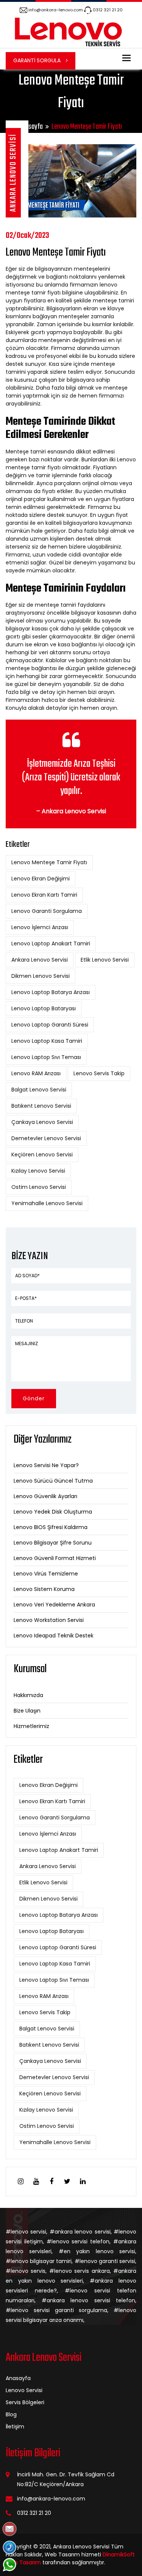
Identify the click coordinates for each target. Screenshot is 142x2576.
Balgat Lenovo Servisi (39, 1090)
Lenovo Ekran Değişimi (41, 879)
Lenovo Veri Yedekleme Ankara (54, 1605)
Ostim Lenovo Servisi (39, 1187)
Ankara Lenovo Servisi (40, 960)
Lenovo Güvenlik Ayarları (45, 1496)
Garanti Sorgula (38, 60)
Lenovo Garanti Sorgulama (47, 911)
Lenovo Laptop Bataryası (44, 1008)
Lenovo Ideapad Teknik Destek (54, 1636)
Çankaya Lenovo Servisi (42, 1122)
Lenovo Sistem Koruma (44, 1589)
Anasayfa (31, 127)
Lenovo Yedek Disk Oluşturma (53, 1512)
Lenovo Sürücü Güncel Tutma (53, 1481)
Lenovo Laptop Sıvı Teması (46, 1057)
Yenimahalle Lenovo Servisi (47, 1203)
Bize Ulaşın (27, 1711)
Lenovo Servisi (24, 2390)
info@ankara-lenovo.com (56, 10)
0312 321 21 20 (108, 10)
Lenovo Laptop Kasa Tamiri (47, 1041)
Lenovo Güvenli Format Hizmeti (55, 1558)
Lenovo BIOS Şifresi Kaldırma (51, 1527)
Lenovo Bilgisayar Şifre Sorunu (53, 1543)
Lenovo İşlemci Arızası (40, 927)
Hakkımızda (28, 1695)
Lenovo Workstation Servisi (49, 1620)
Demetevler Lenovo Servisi (46, 1138)
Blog (11, 2414)
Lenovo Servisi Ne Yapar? (46, 1465)
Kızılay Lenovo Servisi (38, 1171)
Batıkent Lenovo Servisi (41, 1106)
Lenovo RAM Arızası (36, 1073)
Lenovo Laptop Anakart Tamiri (51, 943)
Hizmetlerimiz (31, 1726)
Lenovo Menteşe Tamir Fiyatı (49, 862)
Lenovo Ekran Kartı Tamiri (44, 895)
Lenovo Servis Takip (99, 1073)
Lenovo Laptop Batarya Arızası (51, 992)
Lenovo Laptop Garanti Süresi (50, 1025)
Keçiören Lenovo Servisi (42, 1155)
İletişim (15, 2426)
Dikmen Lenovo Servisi (41, 976)
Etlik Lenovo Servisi (105, 960)
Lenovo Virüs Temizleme (46, 1574)
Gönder (34, 1398)
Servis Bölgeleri (25, 2402)
